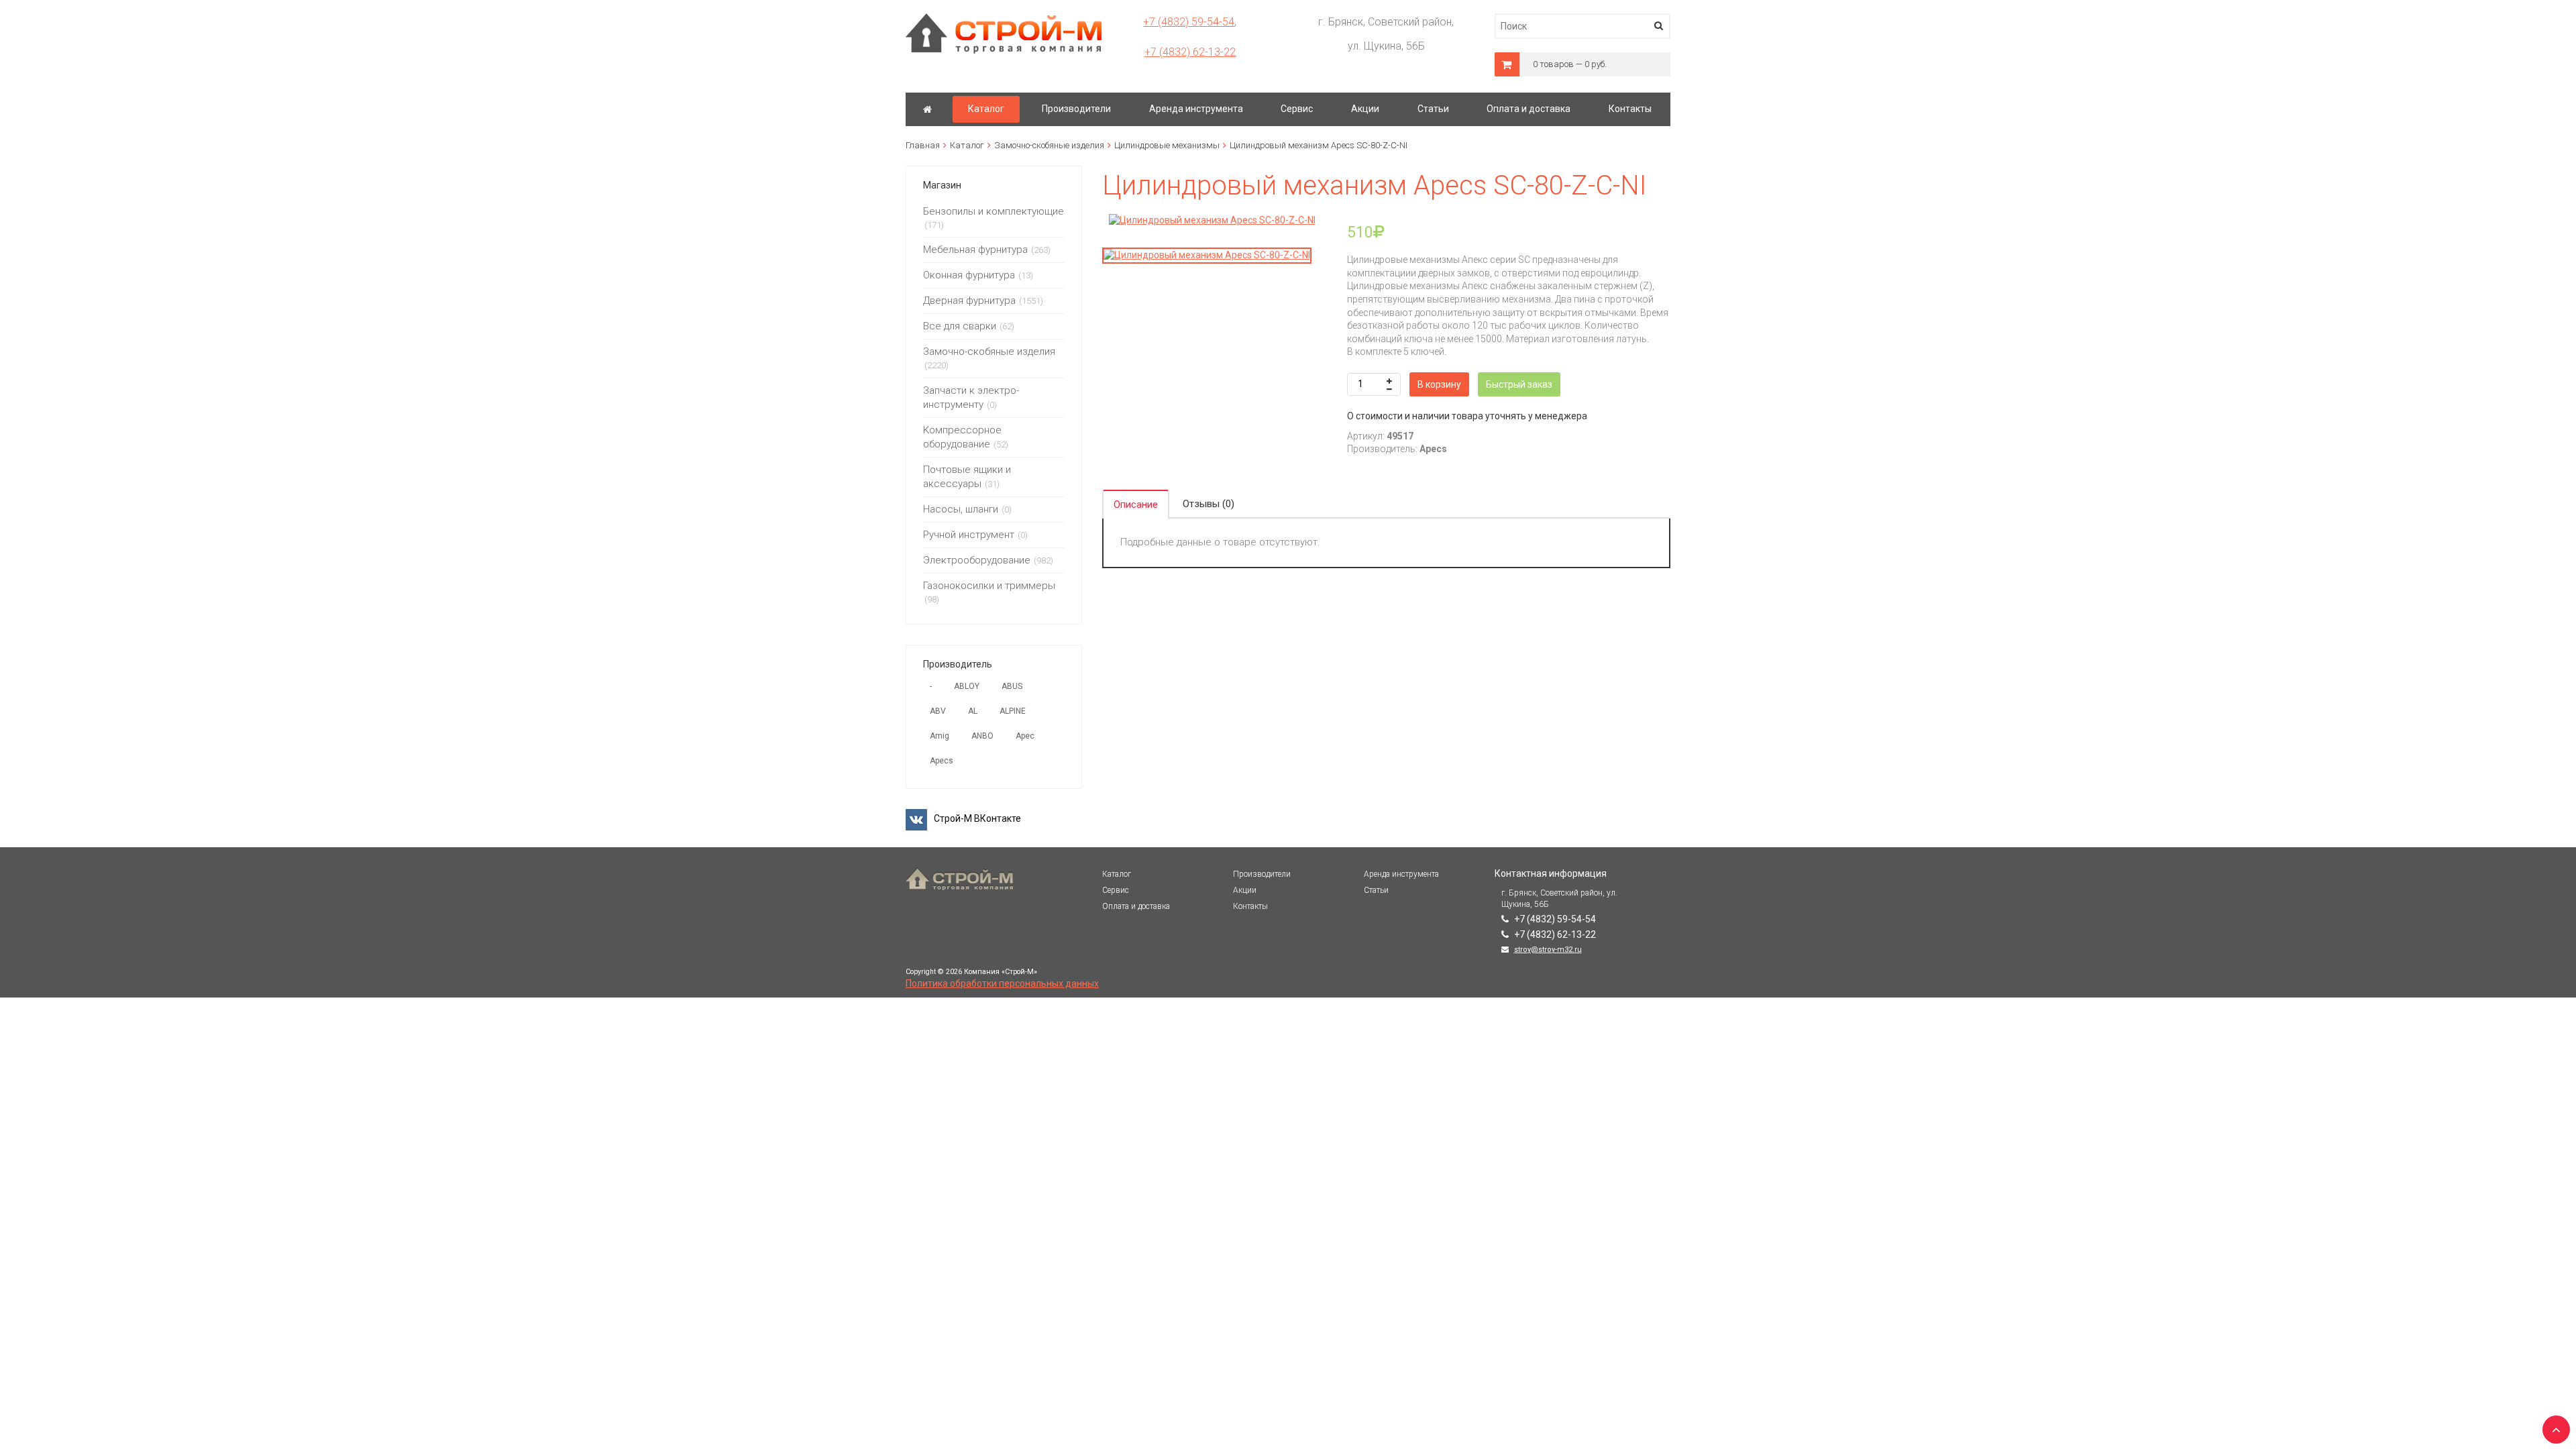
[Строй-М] (927, 109)
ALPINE (1013, 711)
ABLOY (967, 686)
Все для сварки (960, 326)
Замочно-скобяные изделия (1049, 145)
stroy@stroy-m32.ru (1548, 950)
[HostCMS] (1004, 19)
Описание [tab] (1136, 504)
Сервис (1116, 890)
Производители (1262, 874)
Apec (1025, 736)
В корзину (1439, 384)
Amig (940, 736)
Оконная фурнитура (969, 275)
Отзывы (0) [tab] (1209, 504)
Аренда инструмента (1401, 874)
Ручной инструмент (969, 535)
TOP (2553, 1426)
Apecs (942, 761)
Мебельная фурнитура (975, 250)
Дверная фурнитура (969, 301)
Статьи (1376, 890)
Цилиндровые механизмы (1167, 145)
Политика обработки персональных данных (1002, 983)
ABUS (1012, 686)
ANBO (982, 736)
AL (973, 711)
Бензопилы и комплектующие (994, 211)
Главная (923, 145)
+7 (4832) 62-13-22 (1190, 52)
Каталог (967, 145)
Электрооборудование (977, 560)
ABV (938, 711)
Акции (1245, 890)
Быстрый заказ (1519, 384)
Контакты (1250, 906)
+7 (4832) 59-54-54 (1189, 22)
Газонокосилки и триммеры (989, 586)
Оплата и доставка (1136, 906)
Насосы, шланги (961, 509)
